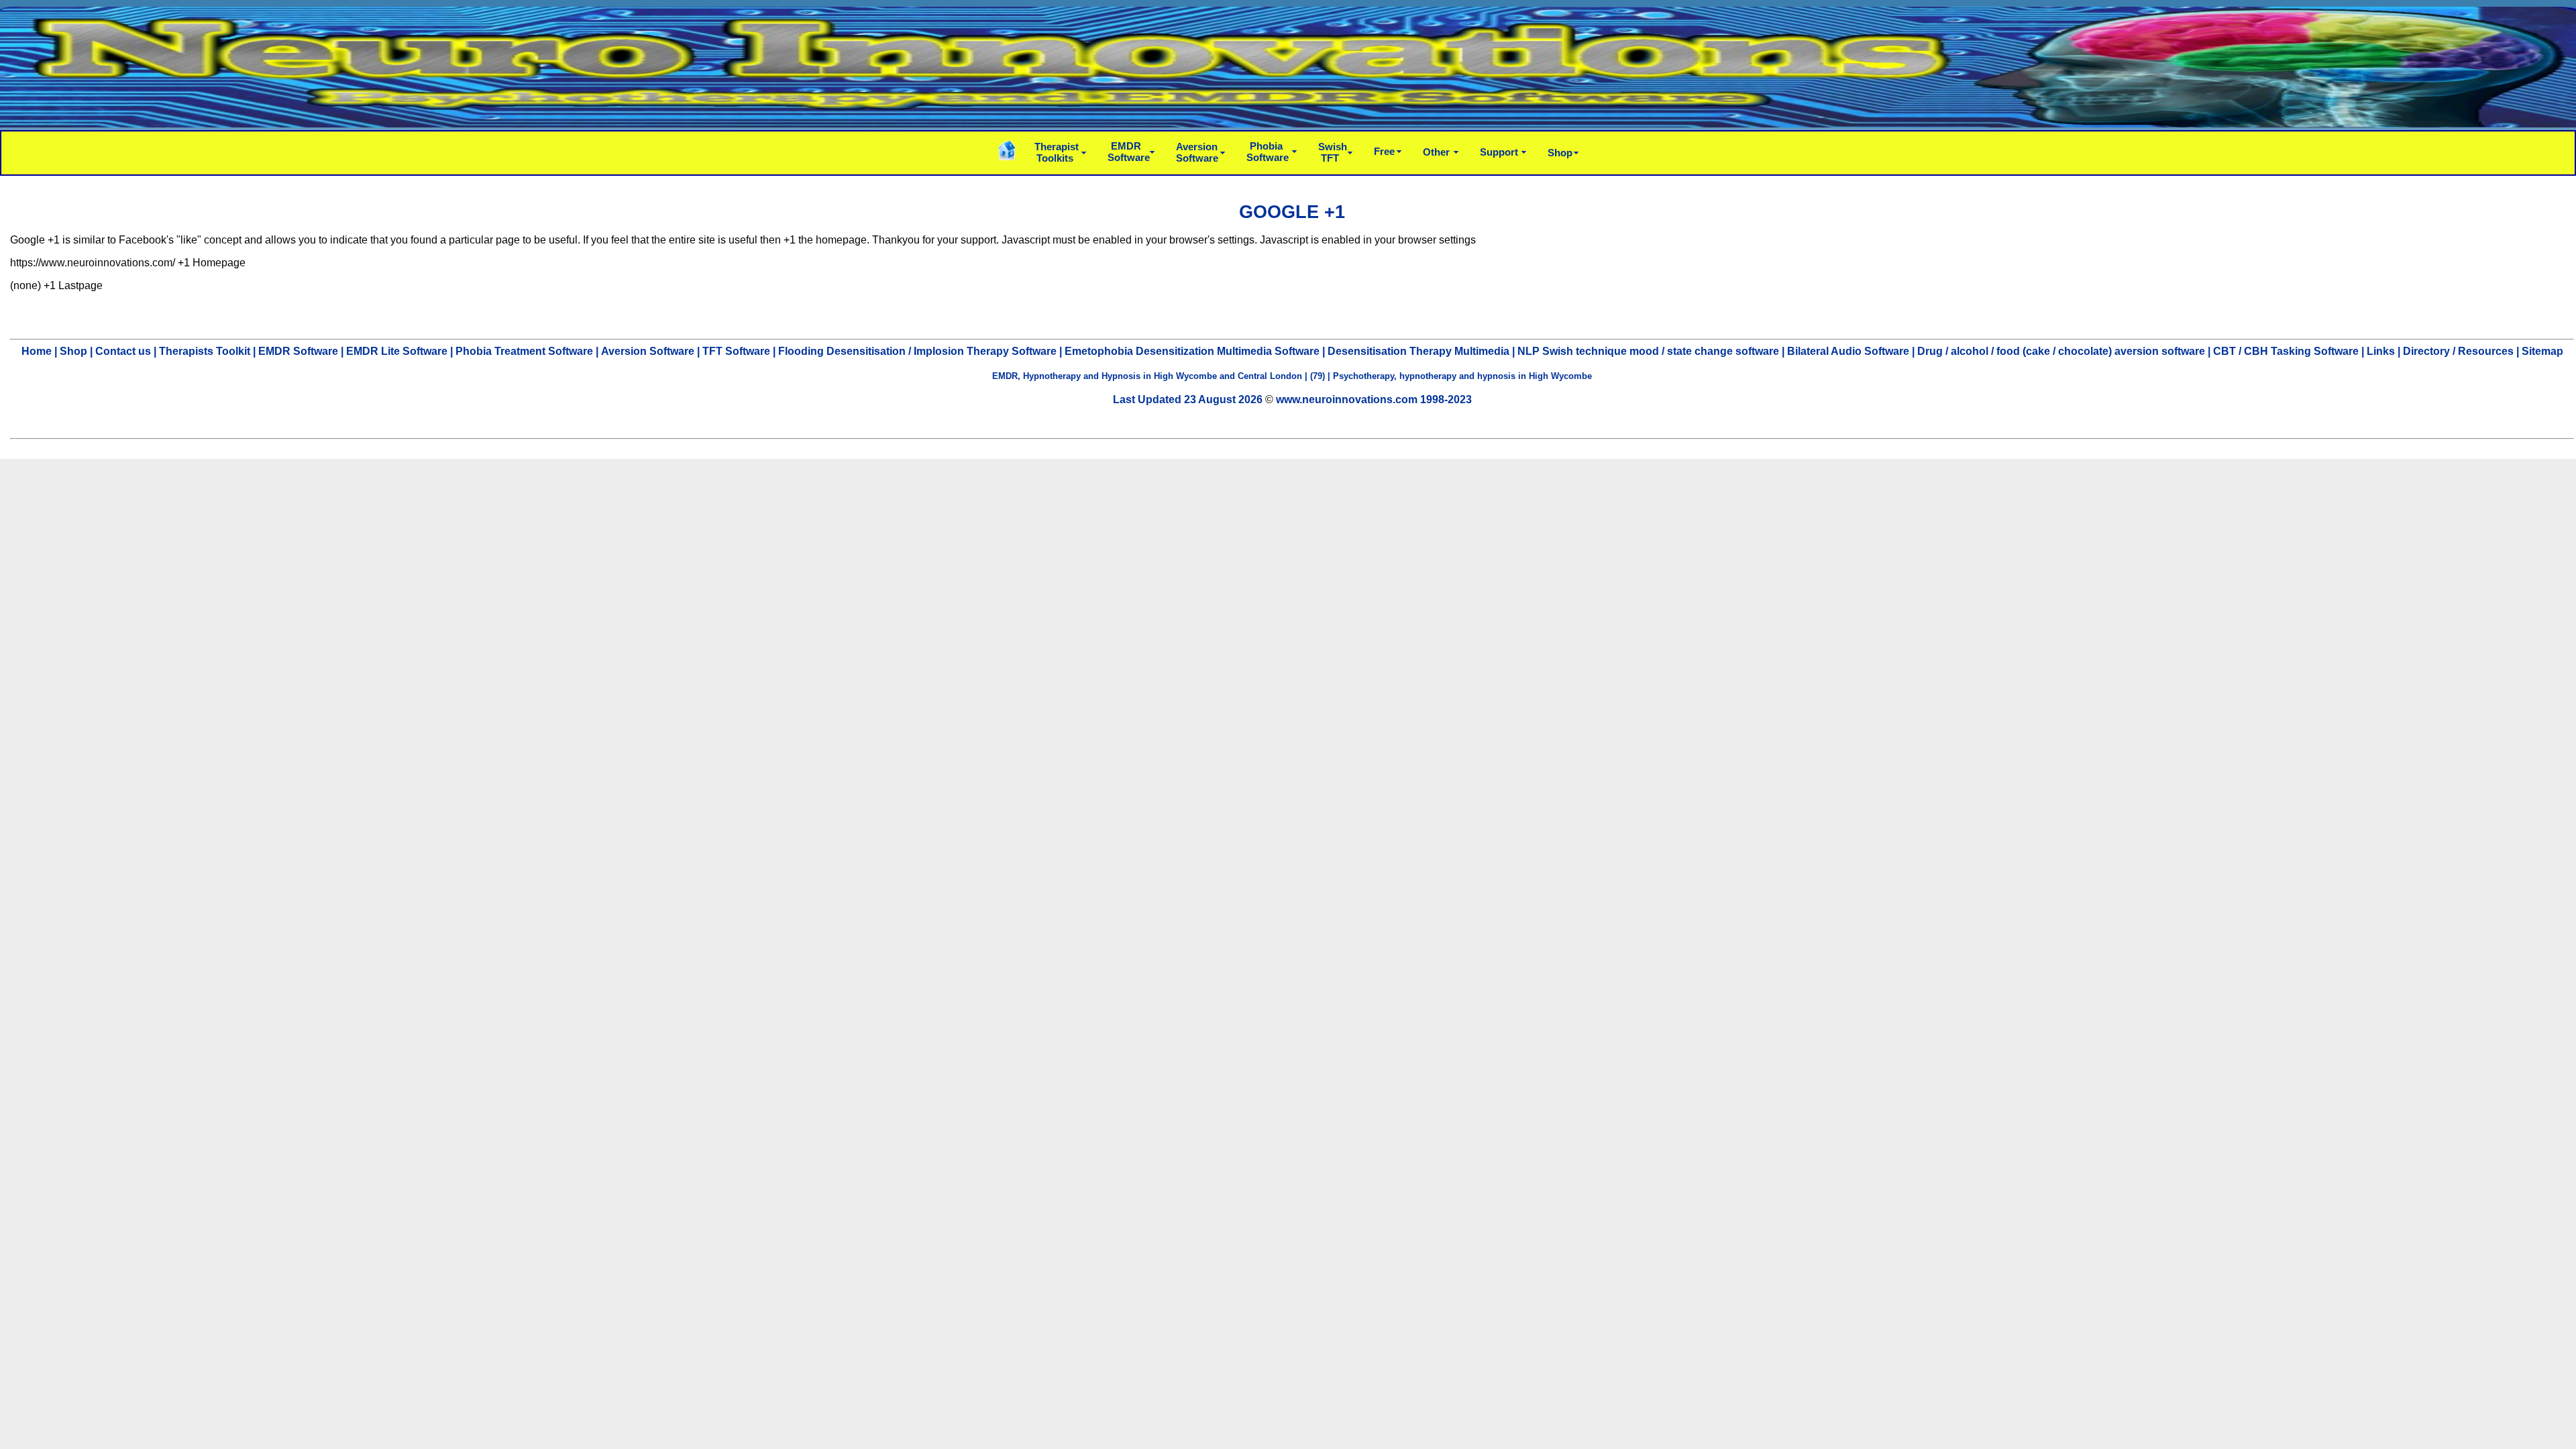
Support (1499, 152)
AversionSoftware (1197, 152)
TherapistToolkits (1057, 152)
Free (1384, 151)
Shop (1560, 153)
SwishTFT (1333, 152)
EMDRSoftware (1129, 152)
